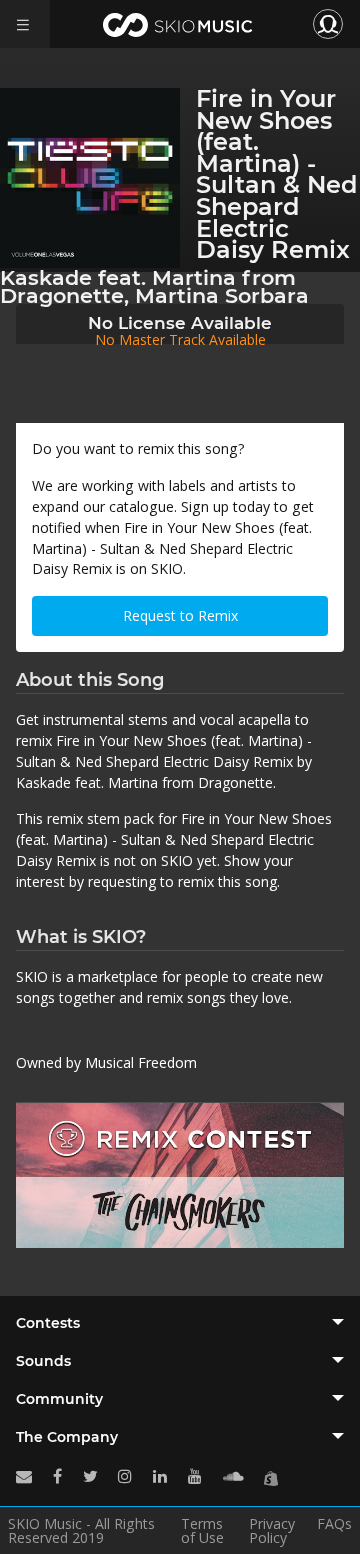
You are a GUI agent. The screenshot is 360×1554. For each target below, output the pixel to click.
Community (59, 1399)
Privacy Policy (272, 1531)
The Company (67, 1437)
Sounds (43, 1361)
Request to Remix (180, 615)
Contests (48, 1323)
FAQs (334, 1525)
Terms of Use (202, 1531)
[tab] (180, 1323)
